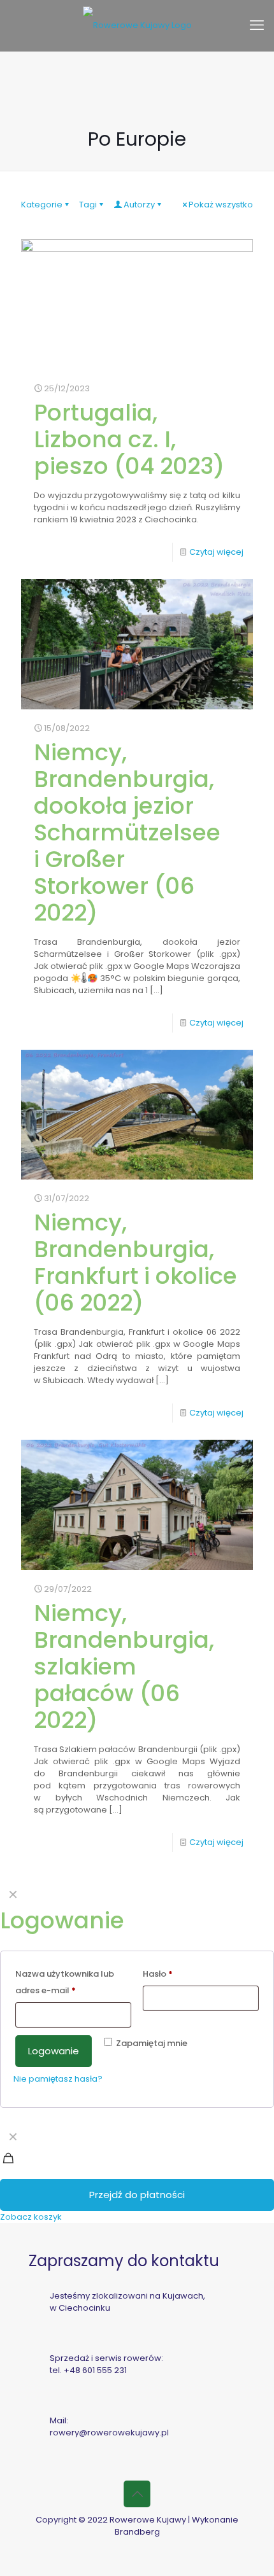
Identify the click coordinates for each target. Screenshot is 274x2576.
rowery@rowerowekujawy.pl (109, 2433)
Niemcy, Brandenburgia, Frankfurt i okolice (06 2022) (135, 1263)
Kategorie (42, 205)
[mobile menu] (257, 25)
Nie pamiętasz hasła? (58, 2079)
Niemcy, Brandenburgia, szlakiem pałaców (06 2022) (124, 1667)
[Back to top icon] (137, 2494)
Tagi (88, 205)
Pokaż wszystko (221, 205)
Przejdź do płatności (137, 2195)
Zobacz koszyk (31, 2217)
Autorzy (139, 205)
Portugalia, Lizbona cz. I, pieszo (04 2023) (129, 439)
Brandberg (137, 2532)
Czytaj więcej (216, 552)
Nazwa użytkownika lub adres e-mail (65, 1982)
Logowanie (54, 2051)
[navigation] (137, 2174)
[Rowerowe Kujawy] (137, 25)
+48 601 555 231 (95, 2370)
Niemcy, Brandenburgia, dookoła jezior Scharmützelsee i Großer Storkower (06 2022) (127, 832)
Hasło (158, 1974)
